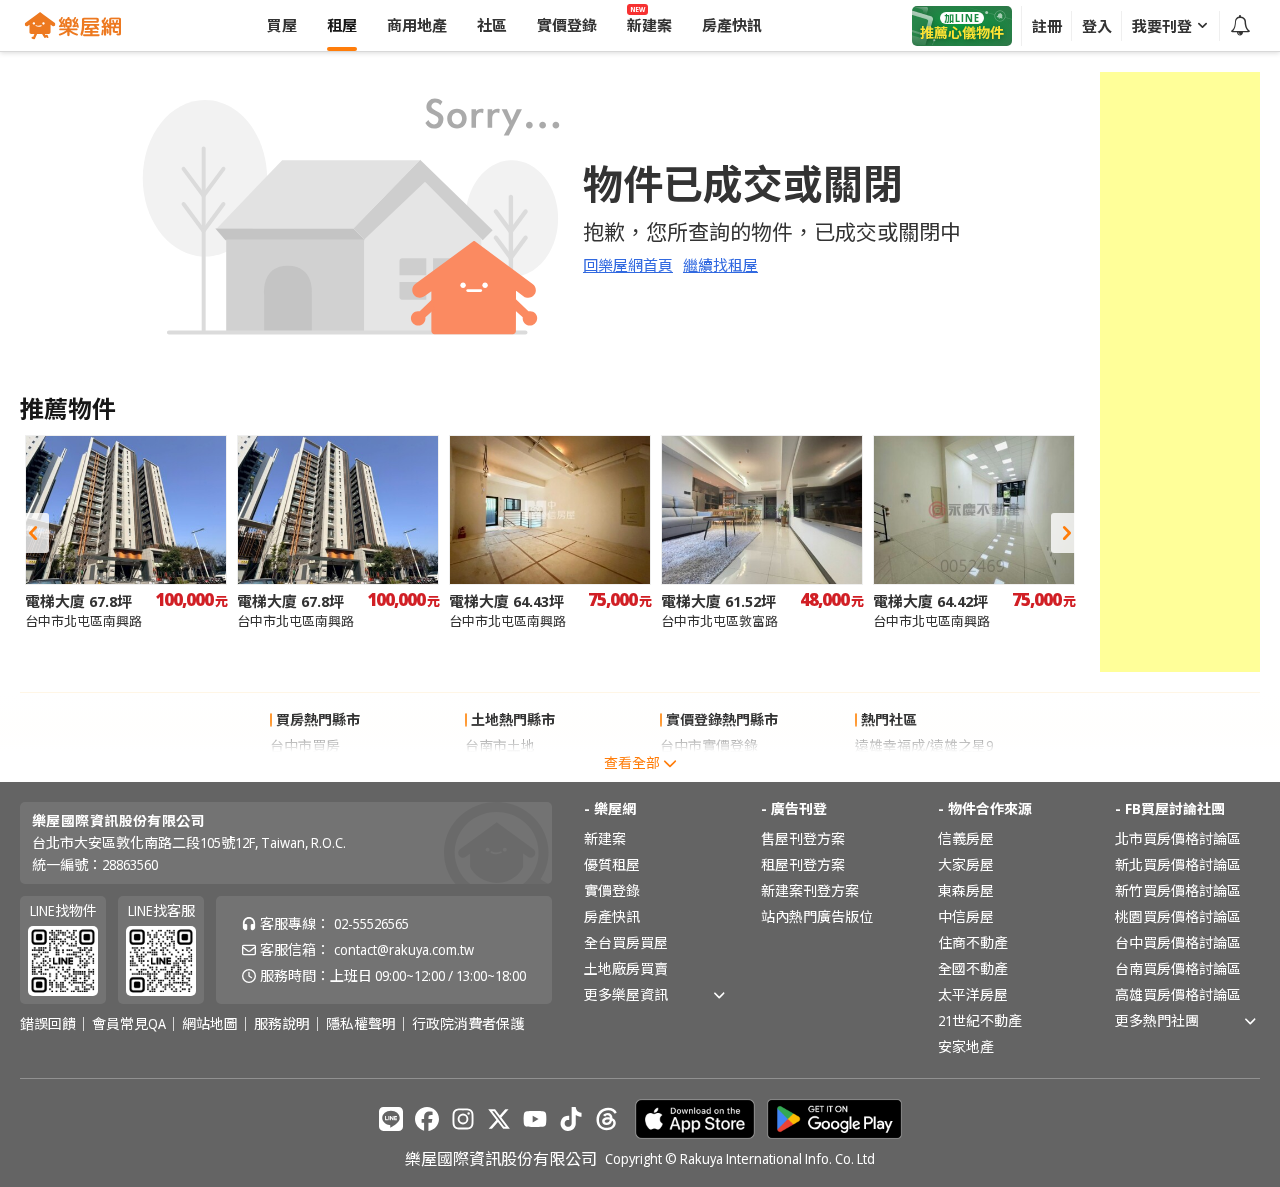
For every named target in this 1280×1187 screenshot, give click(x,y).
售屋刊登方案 (803, 838)
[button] (33, 533)
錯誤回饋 (48, 1024)
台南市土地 (500, 745)
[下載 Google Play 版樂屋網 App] (834, 1119)
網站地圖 (210, 1024)
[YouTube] (535, 1119)
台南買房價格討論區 (1178, 968)
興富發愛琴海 (897, 771)
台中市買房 (305, 745)
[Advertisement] (1180, 372)
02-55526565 (371, 923)
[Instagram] (463, 1119)
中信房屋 (966, 916)
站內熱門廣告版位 (817, 916)
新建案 (605, 838)
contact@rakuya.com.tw (404, 949)
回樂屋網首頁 (628, 265)
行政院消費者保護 (468, 1024)
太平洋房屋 (973, 994)
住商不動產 (973, 942)
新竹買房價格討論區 (1178, 890)
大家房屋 (966, 864)
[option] (126, 532)
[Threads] (607, 1119)
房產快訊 (612, 916)
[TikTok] (571, 1119)
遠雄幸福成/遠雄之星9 (924, 745)
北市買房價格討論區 (1178, 838)
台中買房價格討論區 (1178, 942)
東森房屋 (966, 890)
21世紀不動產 (980, 1020)
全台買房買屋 (626, 942)
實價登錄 (612, 890)
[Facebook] (427, 1119)
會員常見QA (129, 1024)
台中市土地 (500, 771)
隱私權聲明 (361, 1024)
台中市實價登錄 (709, 745)
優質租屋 (612, 864)
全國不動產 (973, 968)
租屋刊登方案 (803, 864)
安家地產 (966, 1046)
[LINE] (391, 1119)
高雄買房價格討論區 (1178, 994)
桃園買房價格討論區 (1178, 916)
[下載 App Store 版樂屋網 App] (695, 1119)
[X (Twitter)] (499, 1119)
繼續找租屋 (720, 265)
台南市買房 (305, 771)
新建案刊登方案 (810, 890)
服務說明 (282, 1024)
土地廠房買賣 (626, 968)
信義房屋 (966, 838)
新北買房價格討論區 (1178, 864)
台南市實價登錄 (709, 771)
